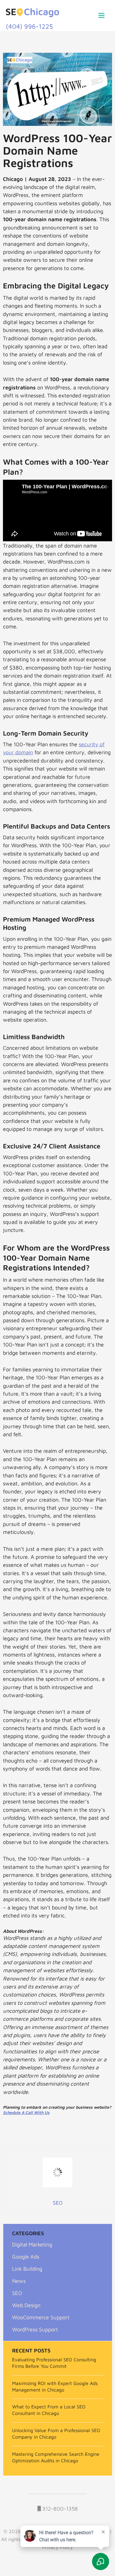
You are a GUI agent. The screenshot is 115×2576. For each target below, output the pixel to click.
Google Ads (26, 2256)
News (19, 2281)
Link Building (27, 2269)
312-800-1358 (59, 2508)
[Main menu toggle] (102, 16)
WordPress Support (35, 2329)
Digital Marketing (32, 2244)
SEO (17, 2293)
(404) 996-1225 (29, 26)
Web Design (26, 2305)
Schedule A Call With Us (26, 2112)
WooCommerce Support (41, 2317)
